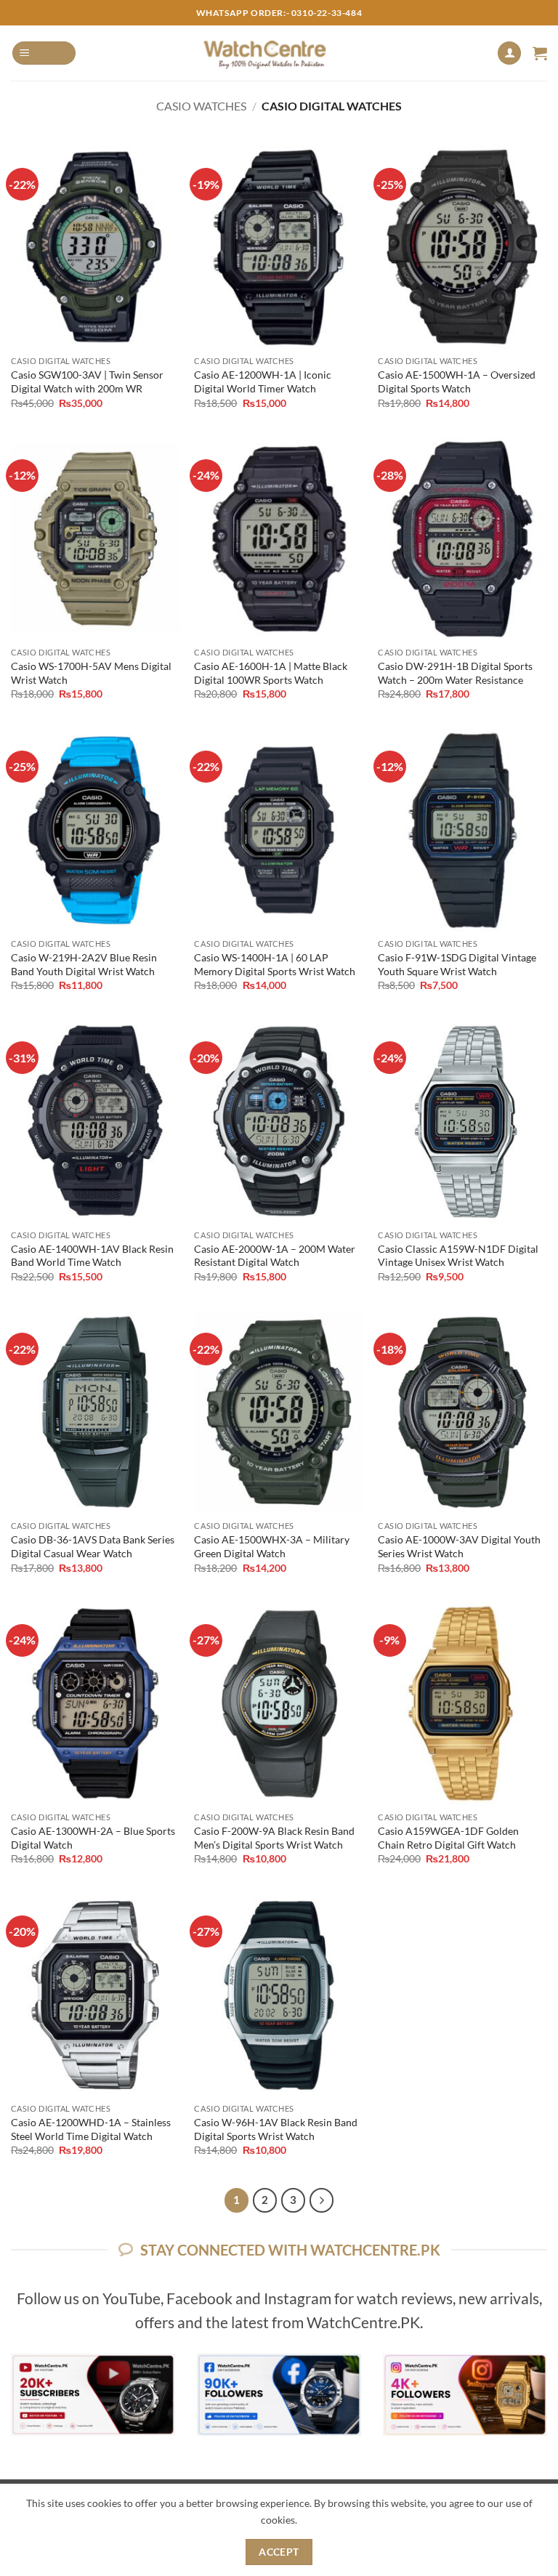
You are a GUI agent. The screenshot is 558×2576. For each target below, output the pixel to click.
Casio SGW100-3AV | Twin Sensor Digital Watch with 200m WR (87, 381)
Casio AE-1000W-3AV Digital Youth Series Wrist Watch (459, 1546)
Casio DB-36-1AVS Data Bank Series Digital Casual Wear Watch (93, 1546)
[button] (44, 53)
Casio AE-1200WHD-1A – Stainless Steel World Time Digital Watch (91, 2129)
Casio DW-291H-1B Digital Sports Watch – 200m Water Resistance (455, 673)
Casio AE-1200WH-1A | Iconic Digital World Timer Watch (263, 381)
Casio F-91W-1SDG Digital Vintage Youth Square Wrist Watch (457, 964)
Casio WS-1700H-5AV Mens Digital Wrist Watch (91, 673)
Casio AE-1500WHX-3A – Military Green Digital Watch (272, 1546)
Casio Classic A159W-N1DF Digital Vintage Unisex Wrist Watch (458, 1256)
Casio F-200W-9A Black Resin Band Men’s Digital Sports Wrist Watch (274, 1838)
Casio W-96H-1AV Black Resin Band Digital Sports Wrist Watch (276, 2129)
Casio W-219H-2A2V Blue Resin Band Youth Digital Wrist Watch (84, 964)
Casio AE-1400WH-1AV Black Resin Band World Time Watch (92, 1256)
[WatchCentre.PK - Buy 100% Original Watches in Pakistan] (279, 53)
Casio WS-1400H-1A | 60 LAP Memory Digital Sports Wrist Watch (275, 964)
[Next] (322, 2200)
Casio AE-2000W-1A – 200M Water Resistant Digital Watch (275, 1256)
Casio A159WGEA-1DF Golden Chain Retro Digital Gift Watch (448, 1838)
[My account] (509, 53)
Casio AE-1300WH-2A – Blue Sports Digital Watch (93, 1838)
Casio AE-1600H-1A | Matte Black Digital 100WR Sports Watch (271, 673)
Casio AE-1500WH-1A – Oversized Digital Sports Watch (457, 381)
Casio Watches (201, 106)
